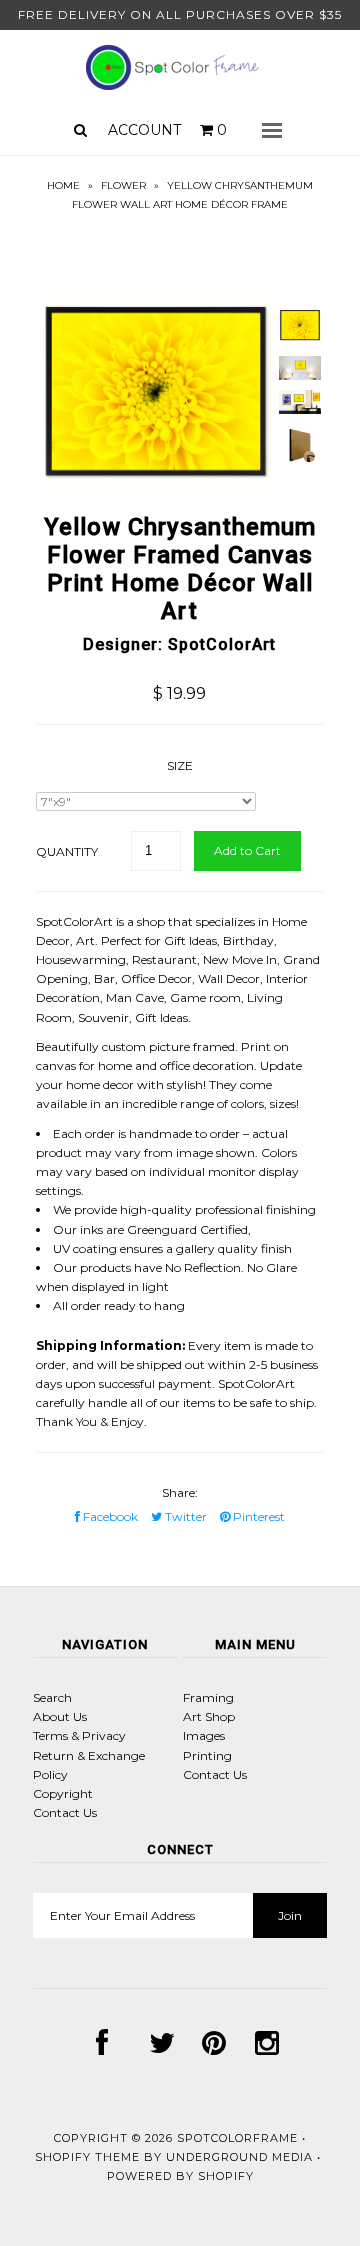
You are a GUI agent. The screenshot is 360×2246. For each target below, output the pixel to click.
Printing (207, 1755)
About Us (60, 1716)
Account (144, 130)
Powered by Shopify (180, 2176)
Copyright (63, 1793)
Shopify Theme (87, 2157)
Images (204, 1735)
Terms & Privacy (79, 1735)
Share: (180, 1492)
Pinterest (257, 1516)
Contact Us (65, 1812)
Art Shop (209, 1716)
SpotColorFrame (237, 2138)
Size (180, 765)
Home (63, 185)
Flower (123, 185)
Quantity (67, 851)
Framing (208, 1697)
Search (52, 1697)
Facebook (109, 1516)
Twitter (184, 1516)
